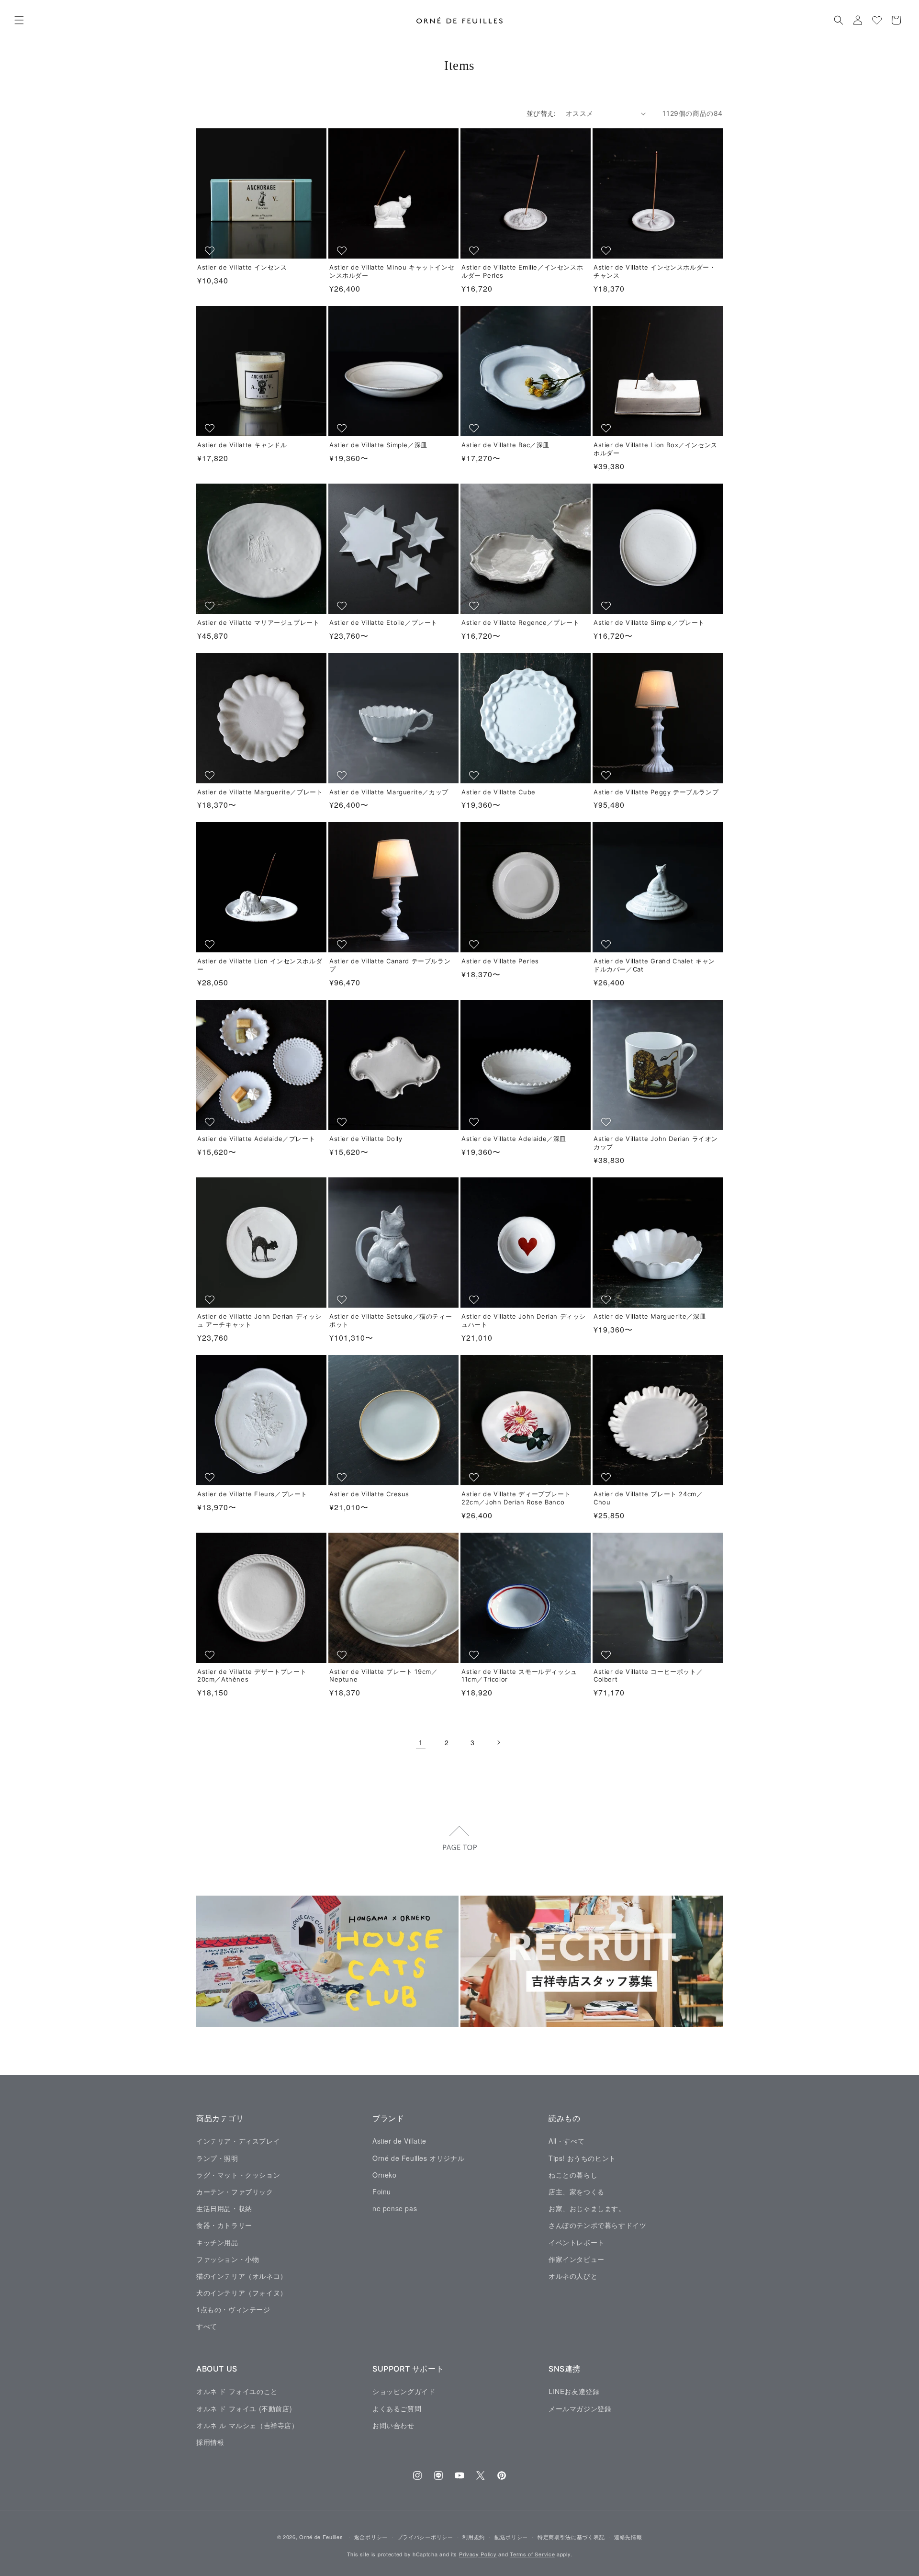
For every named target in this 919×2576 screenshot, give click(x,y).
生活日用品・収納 (224, 2208)
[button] (19, 20)
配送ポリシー (511, 2537)
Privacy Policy (478, 2554)
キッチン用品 (217, 2242)
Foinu (382, 2192)
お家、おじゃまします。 (587, 2208)
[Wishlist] (877, 20)
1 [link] (421, 1742)
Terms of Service (532, 2554)
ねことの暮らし (573, 2175)
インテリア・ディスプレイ (238, 2141)
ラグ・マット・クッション (238, 2175)
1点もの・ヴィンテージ (233, 2309)
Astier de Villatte (399, 2141)
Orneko (385, 2175)
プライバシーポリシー (425, 2537)
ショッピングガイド (404, 2391)
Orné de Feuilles (321, 2537)
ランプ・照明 (217, 2158)
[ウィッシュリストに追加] (211, 250)
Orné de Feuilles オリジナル (418, 2158)
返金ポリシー (371, 2537)
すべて (207, 2326)
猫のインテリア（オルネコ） (242, 2276)
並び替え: (541, 113)
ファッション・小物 (228, 2259)
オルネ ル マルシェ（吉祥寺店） (247, 2425)
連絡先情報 (628, 2537)
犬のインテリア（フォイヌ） (242, 2293)
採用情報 (210, 2442)
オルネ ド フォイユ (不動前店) (244, 2408)
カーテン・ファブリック (235, 2192)
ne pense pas (395, 2208)
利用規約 (474, 2537)
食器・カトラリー (224, 2225)
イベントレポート (577, 2242)
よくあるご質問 (397, 2408)
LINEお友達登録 (574, 2391)
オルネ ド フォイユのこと (237, 2391)
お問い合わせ (393, 2425)
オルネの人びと (573, 2276)
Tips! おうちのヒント (582, 2158)
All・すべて (566, 2141)
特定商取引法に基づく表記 (571, 2537)
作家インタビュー (577, 2259)
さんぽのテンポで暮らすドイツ (597, 2225)
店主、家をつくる (577, 2192)
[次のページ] (498, 1742)
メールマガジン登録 (580, 2408)
